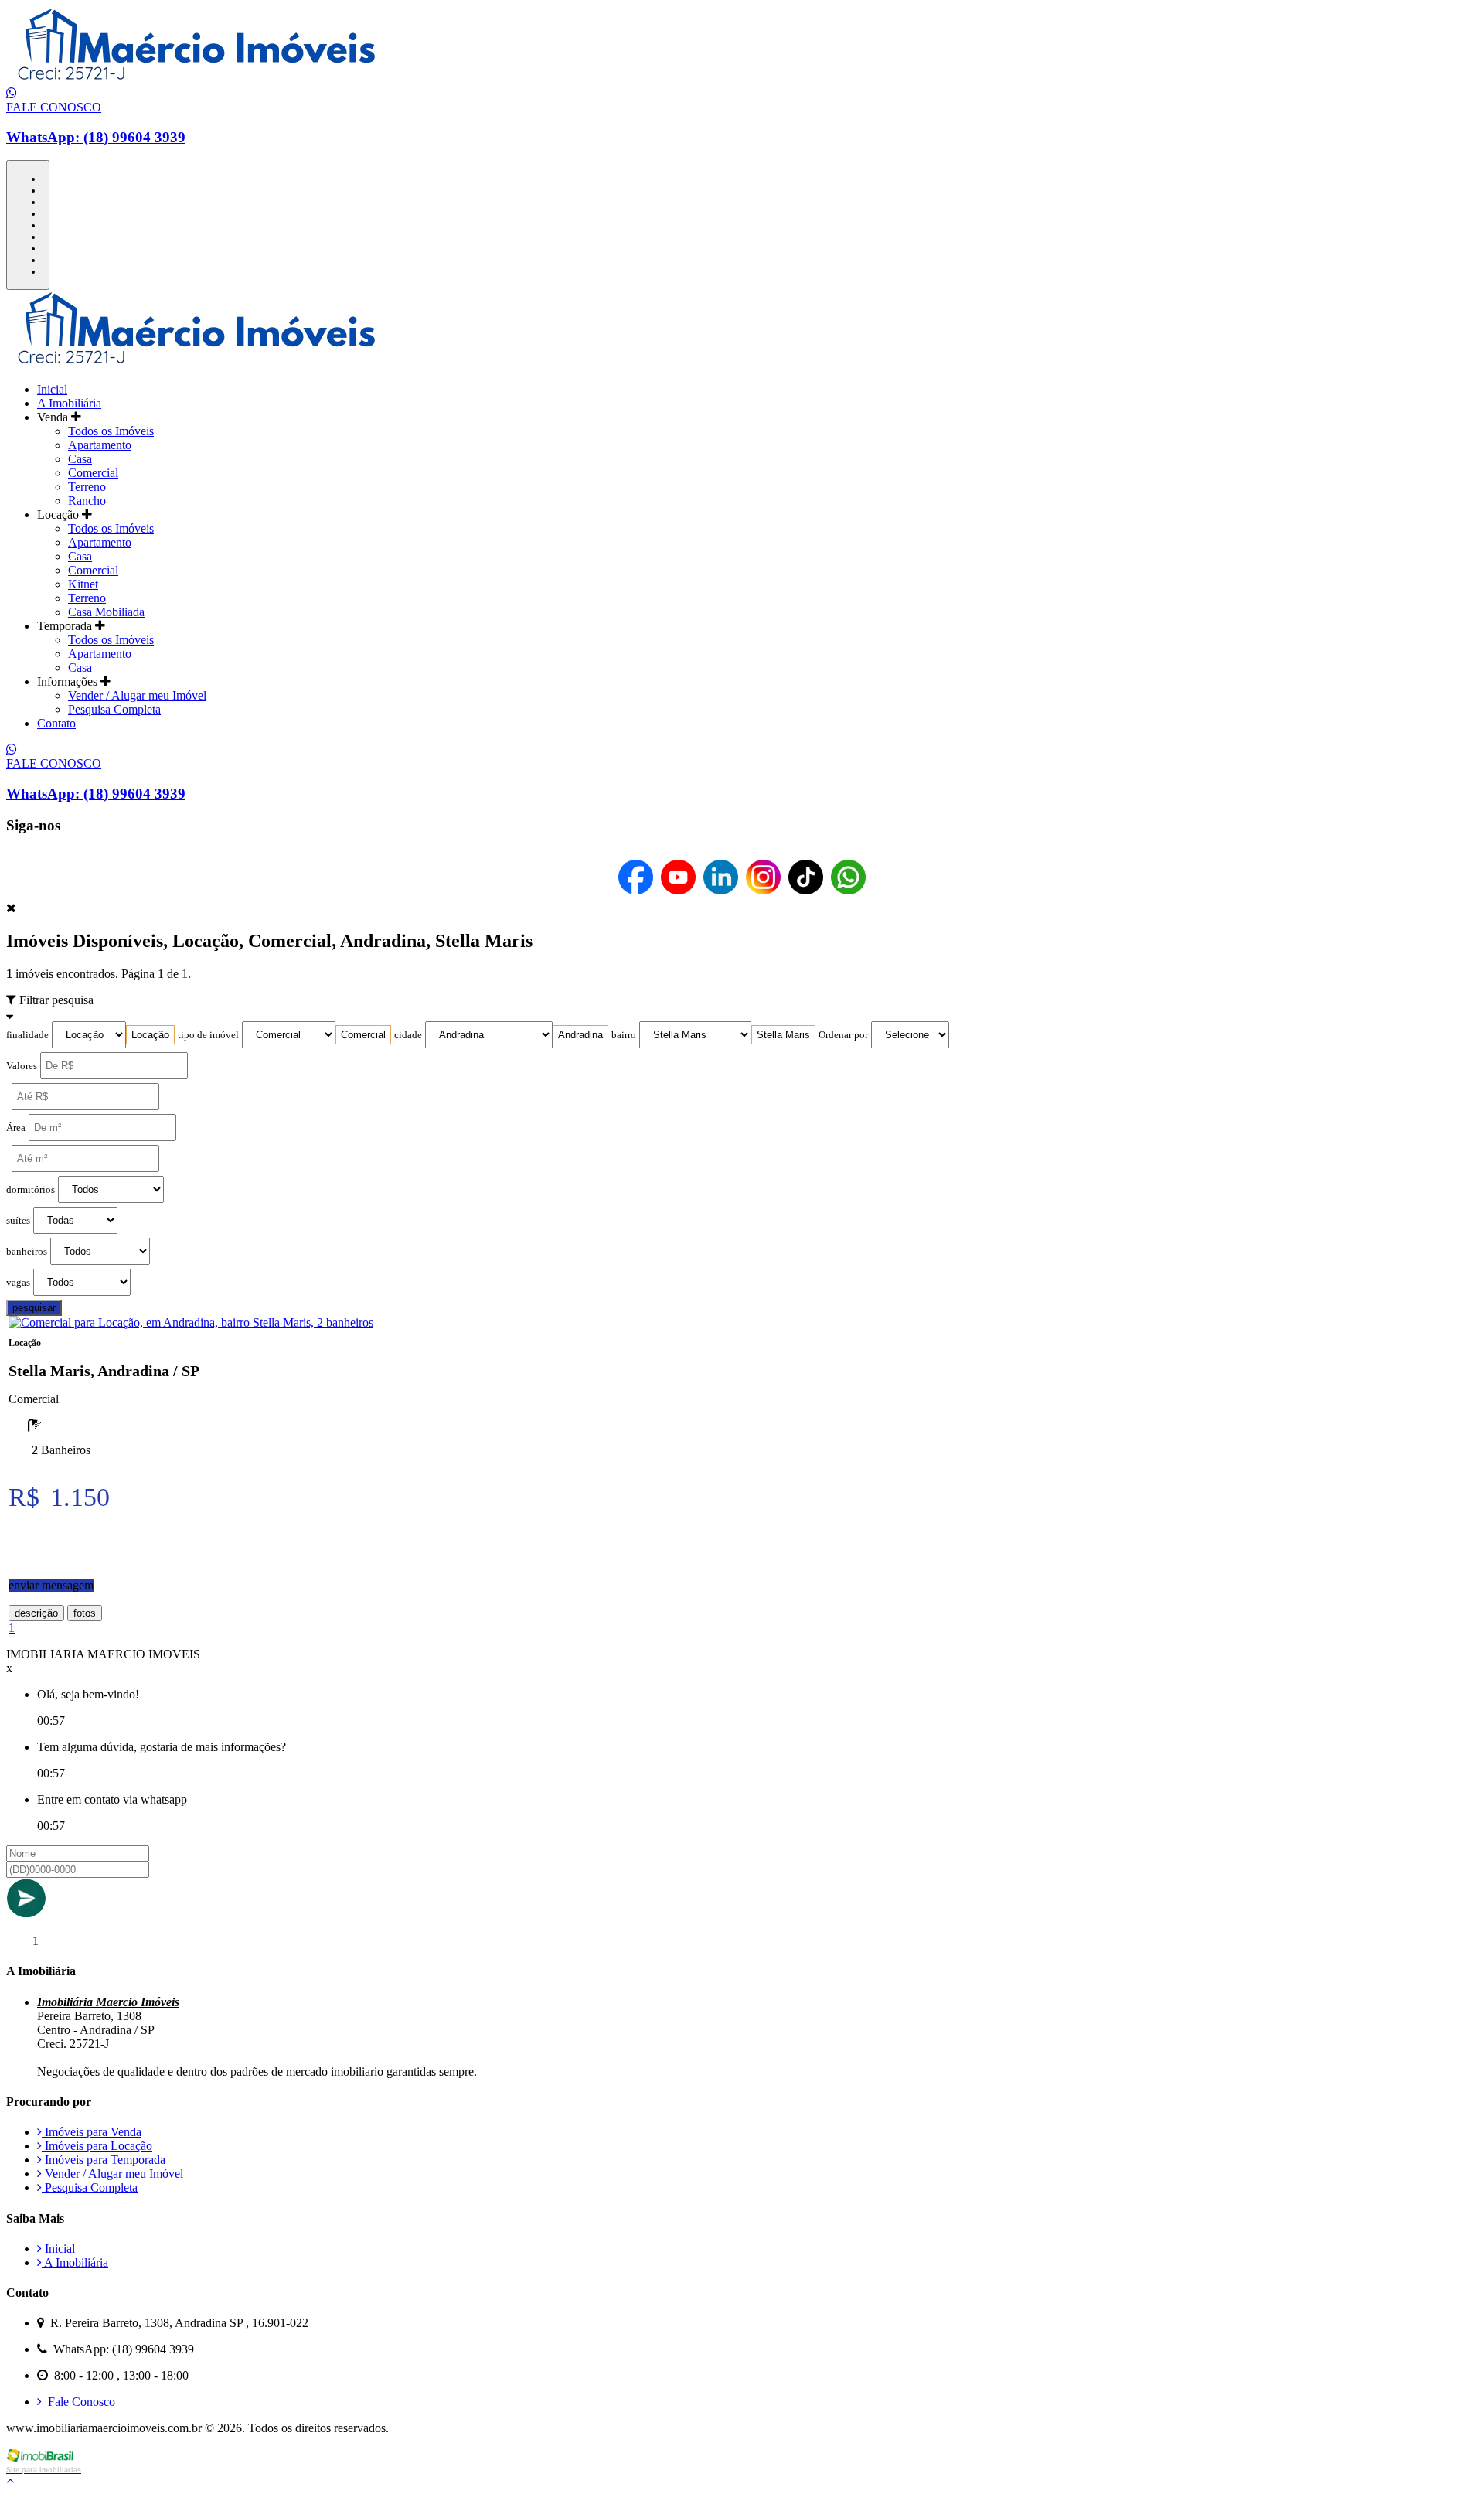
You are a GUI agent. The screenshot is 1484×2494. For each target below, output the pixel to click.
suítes (18, 1221)
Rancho (87, 501)
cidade (408, 1035)
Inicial (52, 389)
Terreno (87, 487)
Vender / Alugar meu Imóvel (137, 695)
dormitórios (31, 1190)
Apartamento (100, 445)
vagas (18, 1283)
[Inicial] (199, 79)
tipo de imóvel (208, 1035)
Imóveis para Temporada (104, 2160)
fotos (85, 1613)
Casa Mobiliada (106, 612)
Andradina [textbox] (580, 1035)
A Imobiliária (69, 403)
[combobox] (150, 1035)
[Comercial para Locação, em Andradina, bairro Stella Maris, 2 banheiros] (191, 1322)
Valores (22, 1066)
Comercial (93, 473)
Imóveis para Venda (92, 2132)
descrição (36, 1613)
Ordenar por (843, 1035)
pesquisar (34, 1308)
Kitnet (83, 584)
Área (16, 1128)
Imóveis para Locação (97, 2146)
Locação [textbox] (150, 1035)
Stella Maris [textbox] (783, 1035)
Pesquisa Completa (114, 709)
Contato (56, 723)
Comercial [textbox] (363, 1035)
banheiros (27, 1252)
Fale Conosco (78, 2402)
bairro (624, 1035)
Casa (80, 459)
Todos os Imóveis (111, 431)
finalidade (27, 1035)
